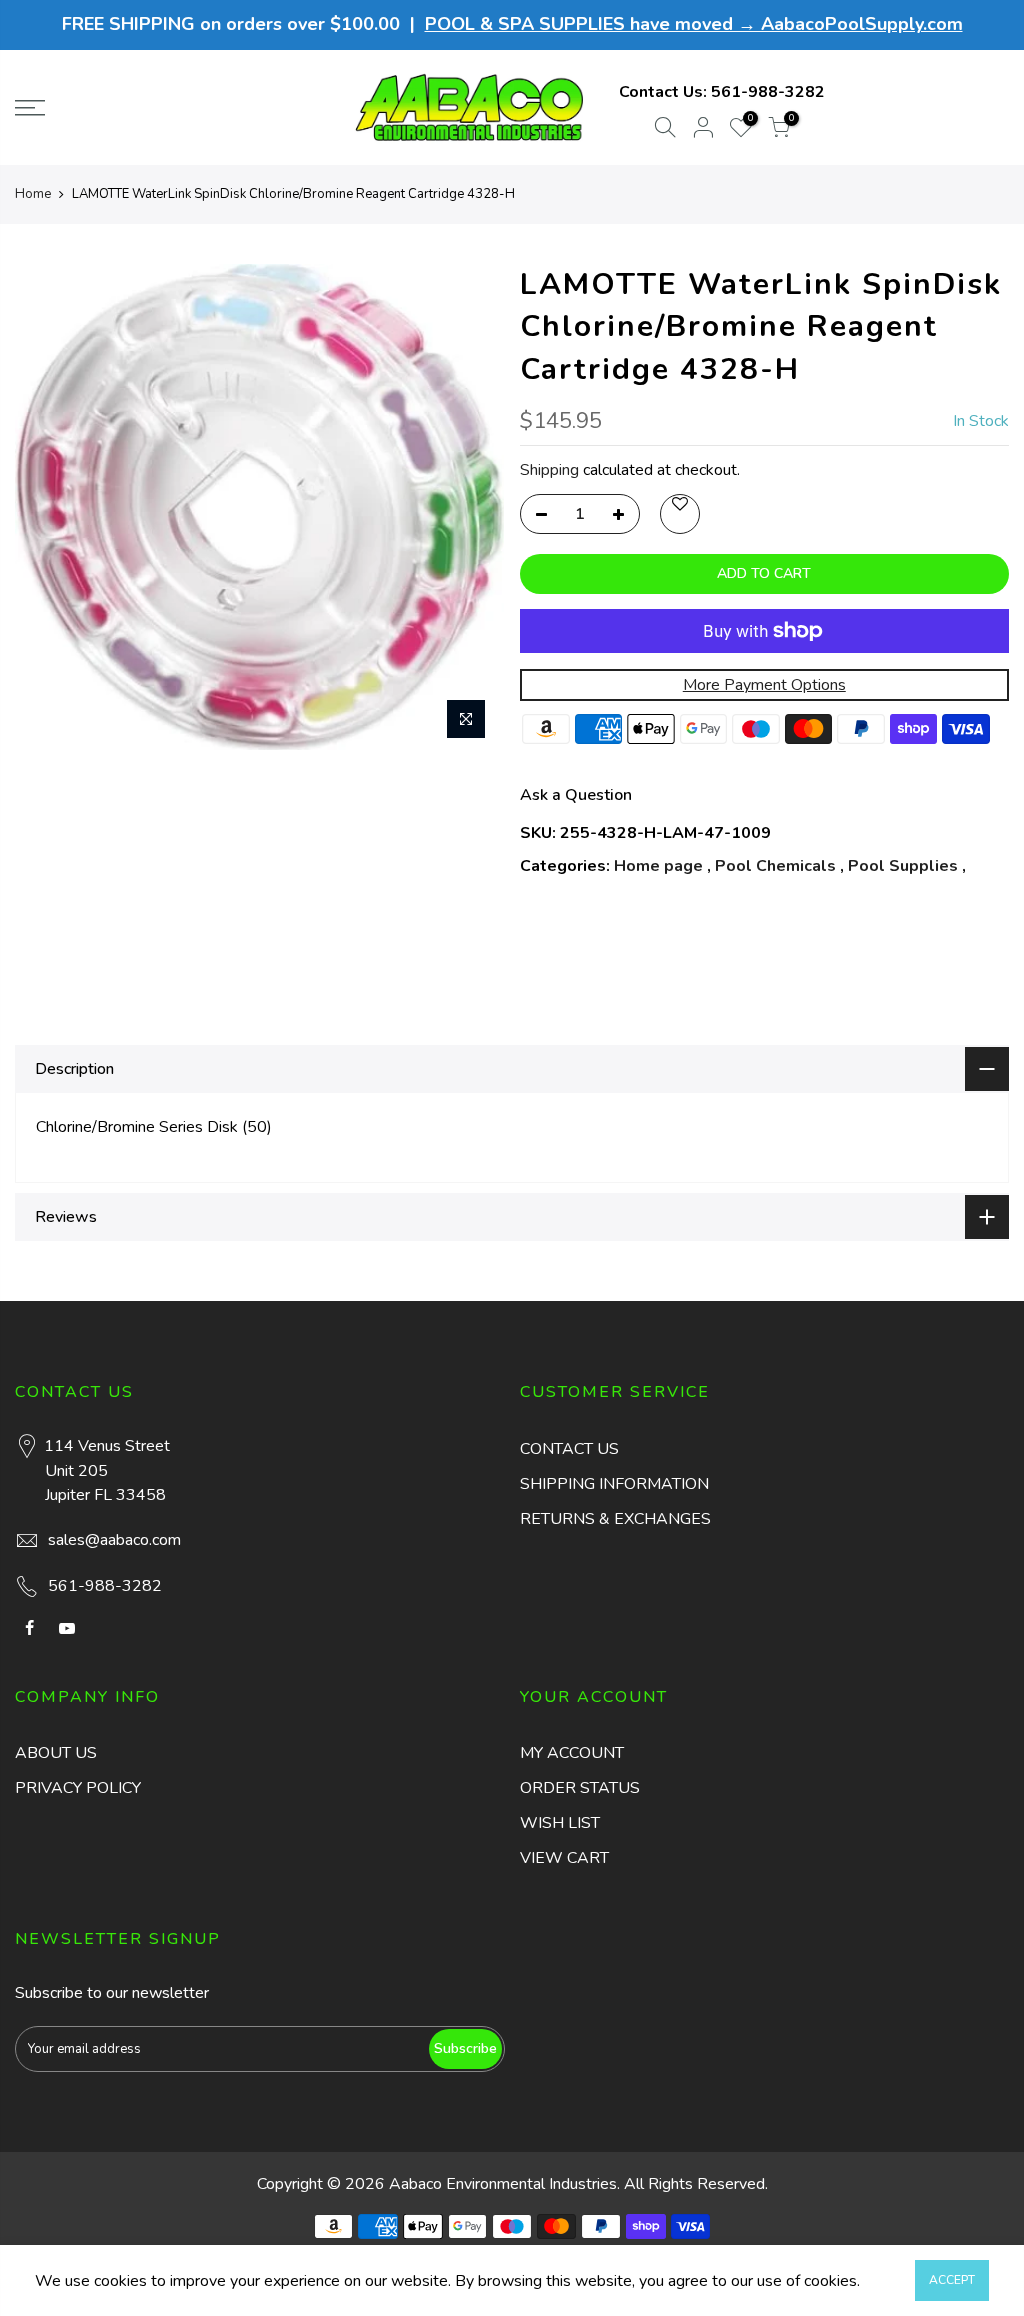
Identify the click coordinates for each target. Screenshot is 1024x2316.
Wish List (560, 1823)
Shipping (549, 470)
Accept (952, 2280)
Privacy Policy (78, 1788)
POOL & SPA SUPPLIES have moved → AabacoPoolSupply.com (694, 24)
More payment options (764, 685)
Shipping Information (614, 1484)
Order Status (580, 1788)
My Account (572, 1753)
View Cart (564, 1858)
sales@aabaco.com (114, 1540)
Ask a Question (576, 795)
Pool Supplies (903, 866)
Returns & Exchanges (615, 1519)
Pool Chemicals (775, 866)
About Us (56, 1753)
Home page (658, 866)
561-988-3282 (768, 92)
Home (33, 194)
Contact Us (569, 1449)
